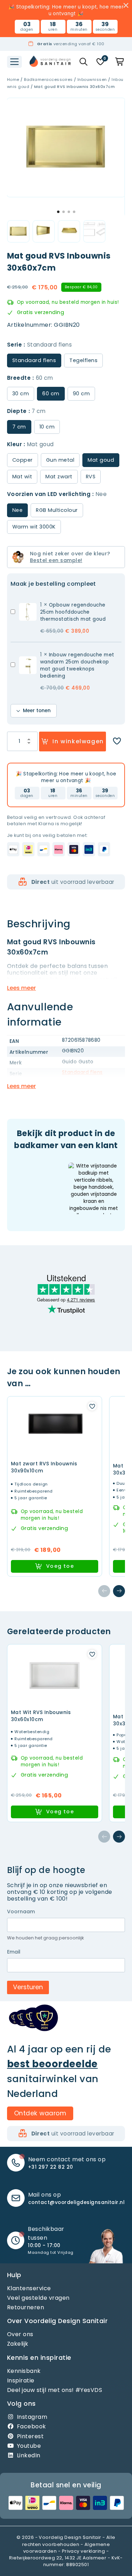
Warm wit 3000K (34, 527)
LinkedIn (29, 2455)
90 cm (81, 394)
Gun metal (60, 460)
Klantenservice (29, 2288)
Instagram (32, 2417)
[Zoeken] (83, 62)
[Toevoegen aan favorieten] (117, 742)
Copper (23, 460)
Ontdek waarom (40, 2113)
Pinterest (30, 2436)
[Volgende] (119, 1591)
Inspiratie (21, 2380)
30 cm (21, 394)
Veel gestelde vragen (38, 2298)
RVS (91, 477)
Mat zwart (59, 477)
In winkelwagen (78, 741)
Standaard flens (82, 1072)
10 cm (47, 427)
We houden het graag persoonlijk (46, 1938)
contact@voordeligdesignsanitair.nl (76, 2202)
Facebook (32, 2427)
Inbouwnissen (92, 79)
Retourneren (26, 2307)
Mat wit (22, 477)
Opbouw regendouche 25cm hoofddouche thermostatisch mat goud (73, 612)
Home (13, 79)
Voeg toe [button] (60, 1566)
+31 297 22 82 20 (51, 2167)
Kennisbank (24, 2371)
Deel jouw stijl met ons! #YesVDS (55, 2390)
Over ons (20, 2335)
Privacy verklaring (84, 2551)
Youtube (29, 2446)
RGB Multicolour (57, 510)
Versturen (28, 1987)
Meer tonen (37, 711)
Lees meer (21, 988)
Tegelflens (83, 360)
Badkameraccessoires (48, 79)
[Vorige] (104, 1591)
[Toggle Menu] (14, 62)
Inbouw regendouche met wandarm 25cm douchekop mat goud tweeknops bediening (77, 666)
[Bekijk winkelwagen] (120, 62)
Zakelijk (18, 2344)
